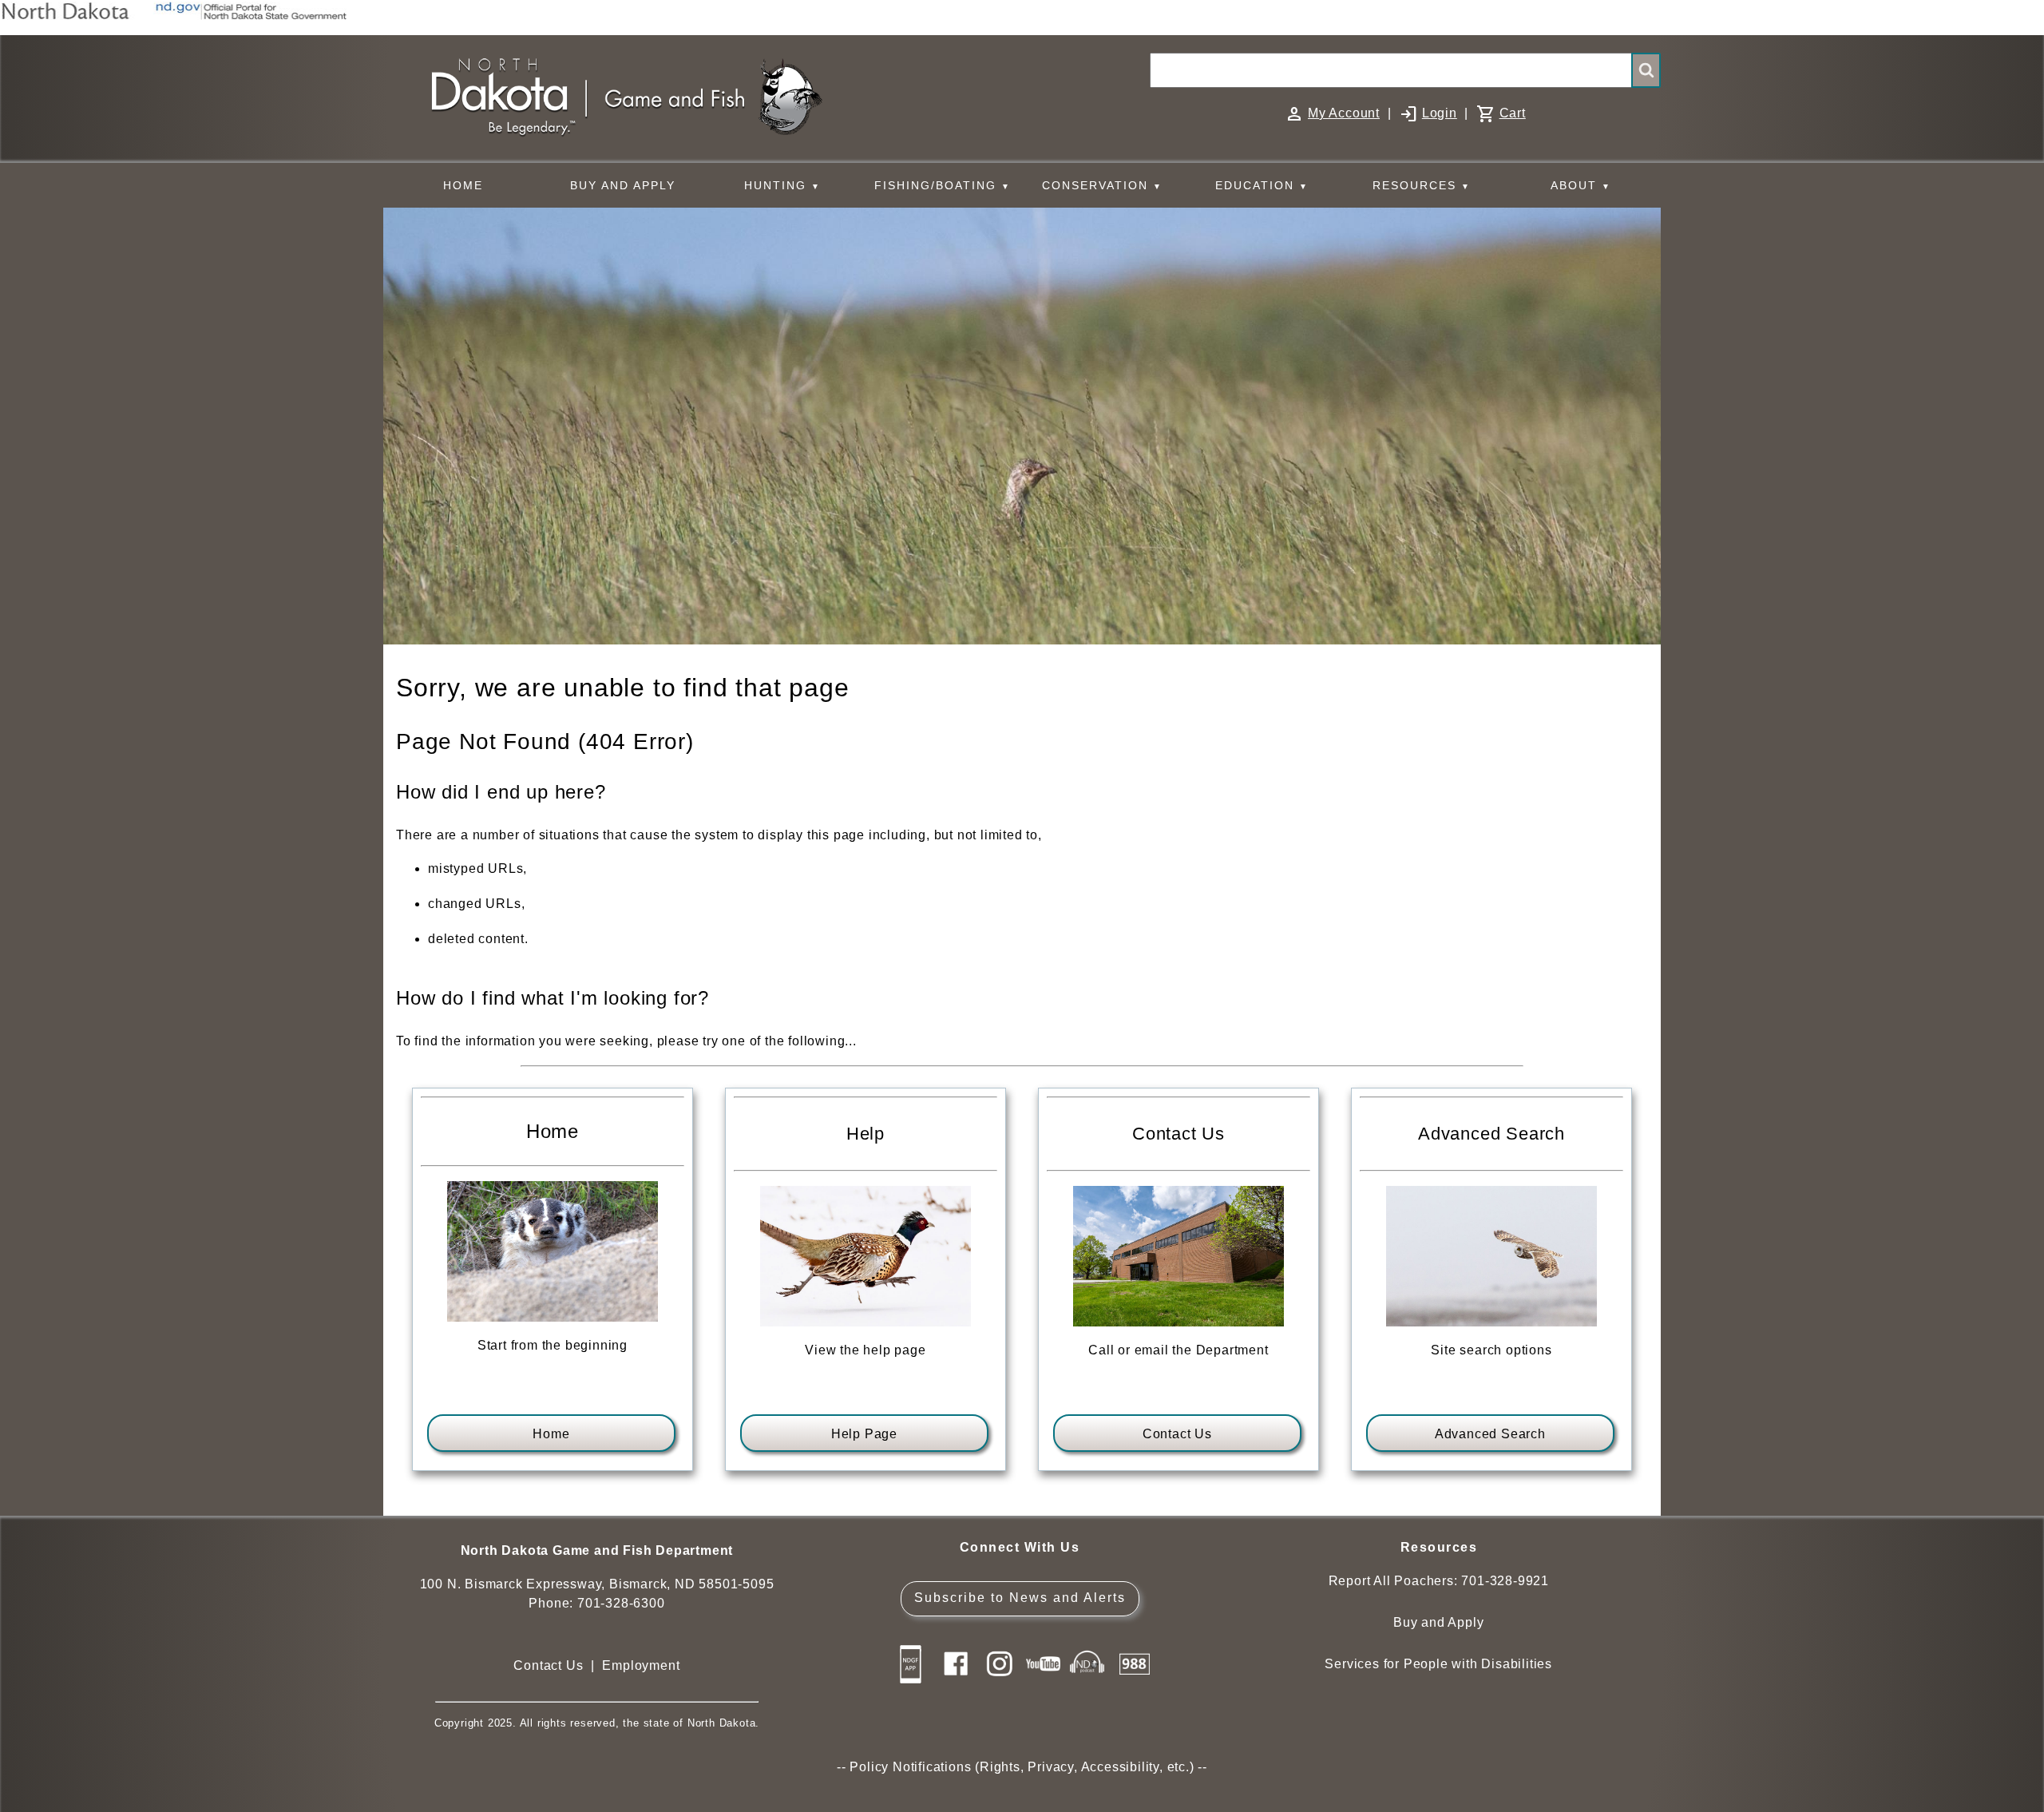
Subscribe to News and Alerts (1020, 1598)
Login (1440, 113)
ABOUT (1581, 185)
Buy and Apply (1438, 1622)
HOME (463, 185)
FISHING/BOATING (943, 185)
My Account (1344, 113)
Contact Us (1177, 1434)
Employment (641, 1665)
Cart (1513, 113)
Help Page (864, 1434)
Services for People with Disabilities (1438, 1664)
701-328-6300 (621, 1603)
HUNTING (782, 185)
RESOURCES (1422, 185)
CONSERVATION (1102, 185)
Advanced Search (1490, 1434)
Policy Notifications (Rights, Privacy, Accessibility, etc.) (1022, 1767)
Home (551, 1434)
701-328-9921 (1505, 1581)
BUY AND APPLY (623, 185)
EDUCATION (1262, 185)
